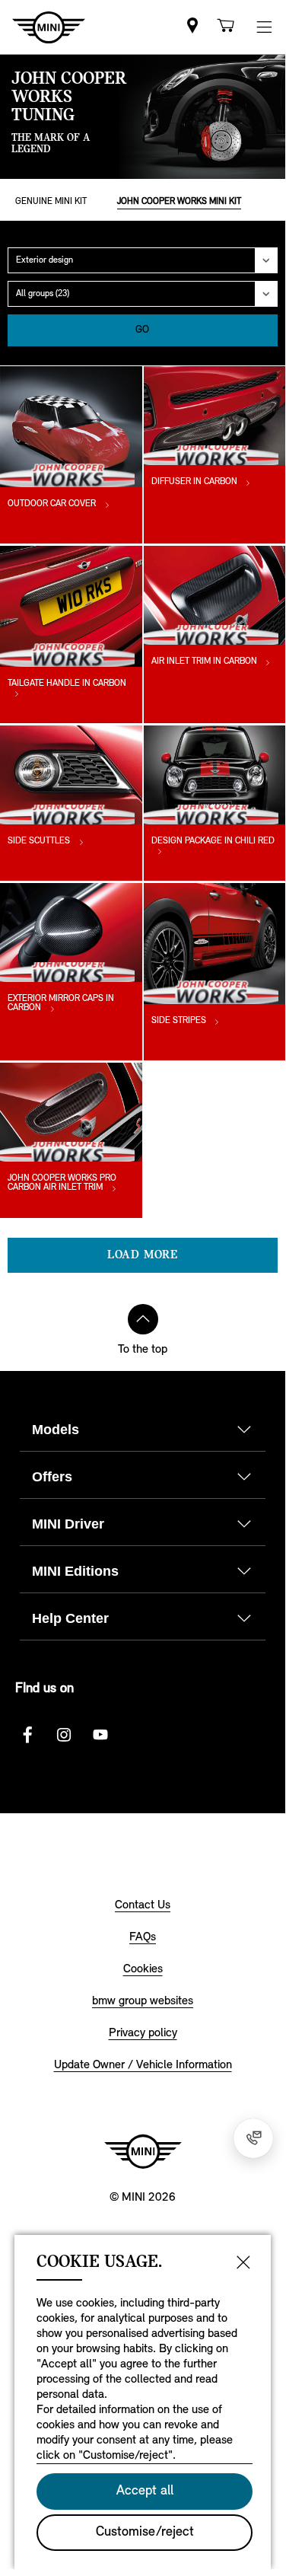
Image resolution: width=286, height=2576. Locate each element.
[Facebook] (27, 1735)
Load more (143, 1255)
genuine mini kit (51, 202)
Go (143, 330)
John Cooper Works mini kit (179, 202)
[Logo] (143, 2151)
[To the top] (143, 1319)
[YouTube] (100, 1735)
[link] (192, 27)
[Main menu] (264, 27)
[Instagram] (64, 1735)
